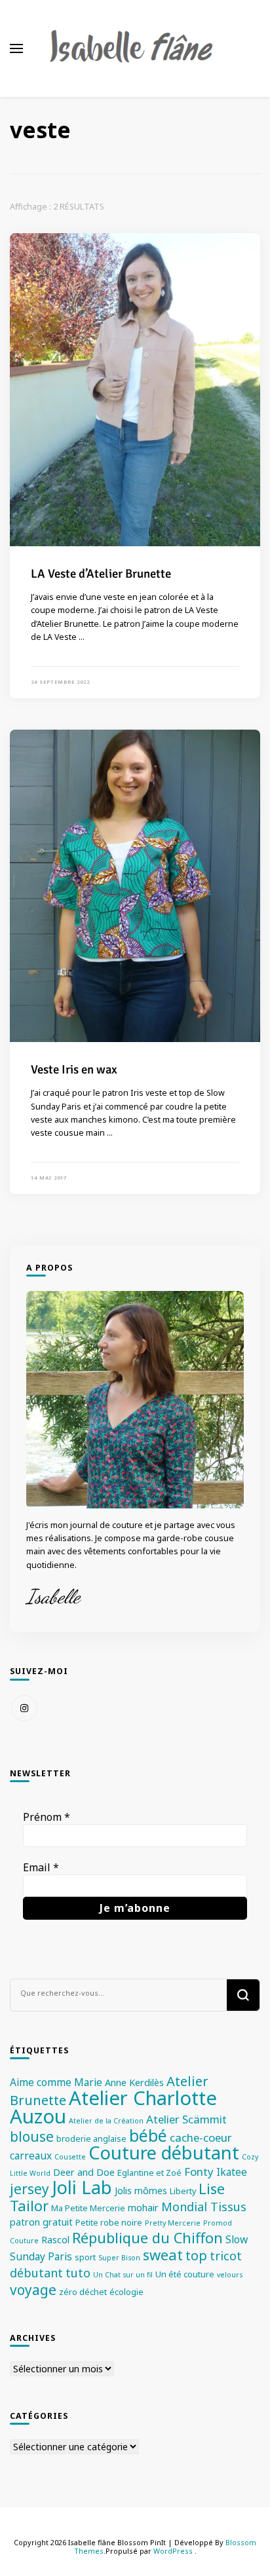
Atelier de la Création (106, 2121)
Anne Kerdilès (134, 2082)
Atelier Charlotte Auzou (113, 2107)
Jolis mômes (141, 2191)
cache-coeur (201, 2137)
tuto (78, 2273)
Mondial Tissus (204, 2207)
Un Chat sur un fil (123, 2275)
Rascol (55, 2240)
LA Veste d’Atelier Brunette (101, 573)
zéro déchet (83, 2292)
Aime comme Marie (56, 2082)
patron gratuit (41, 2222)
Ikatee (232, 2172)
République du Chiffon (147, 2238)
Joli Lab (82, 2187)
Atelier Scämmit (186, 2119)
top (196, 2255)
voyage (33, 2290)
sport (85, 2257)
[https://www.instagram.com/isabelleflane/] (24, 1708)
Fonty (199, 2172)
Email (41, 1867)
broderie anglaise (91, 2138)
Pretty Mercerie (173, 2223)
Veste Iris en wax (74, 1069)
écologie (126, 2292)
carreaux (31, 2156)
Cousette (70, 2157)
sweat (163, 2255)
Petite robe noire (109, 2222)
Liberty (183, 2191)
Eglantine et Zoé (149, 2173)
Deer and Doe (84, 2172)
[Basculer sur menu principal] (16, 48)
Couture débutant (164, 2153)
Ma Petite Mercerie (88, 2208)
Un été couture (185, 2274)
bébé (148, 2136)
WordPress (173, 2551)
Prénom (47, 1817)
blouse (32, 2137)
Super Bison (119, 2258)
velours (230, 2275)
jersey (29, 2189)
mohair (143, 2208)
